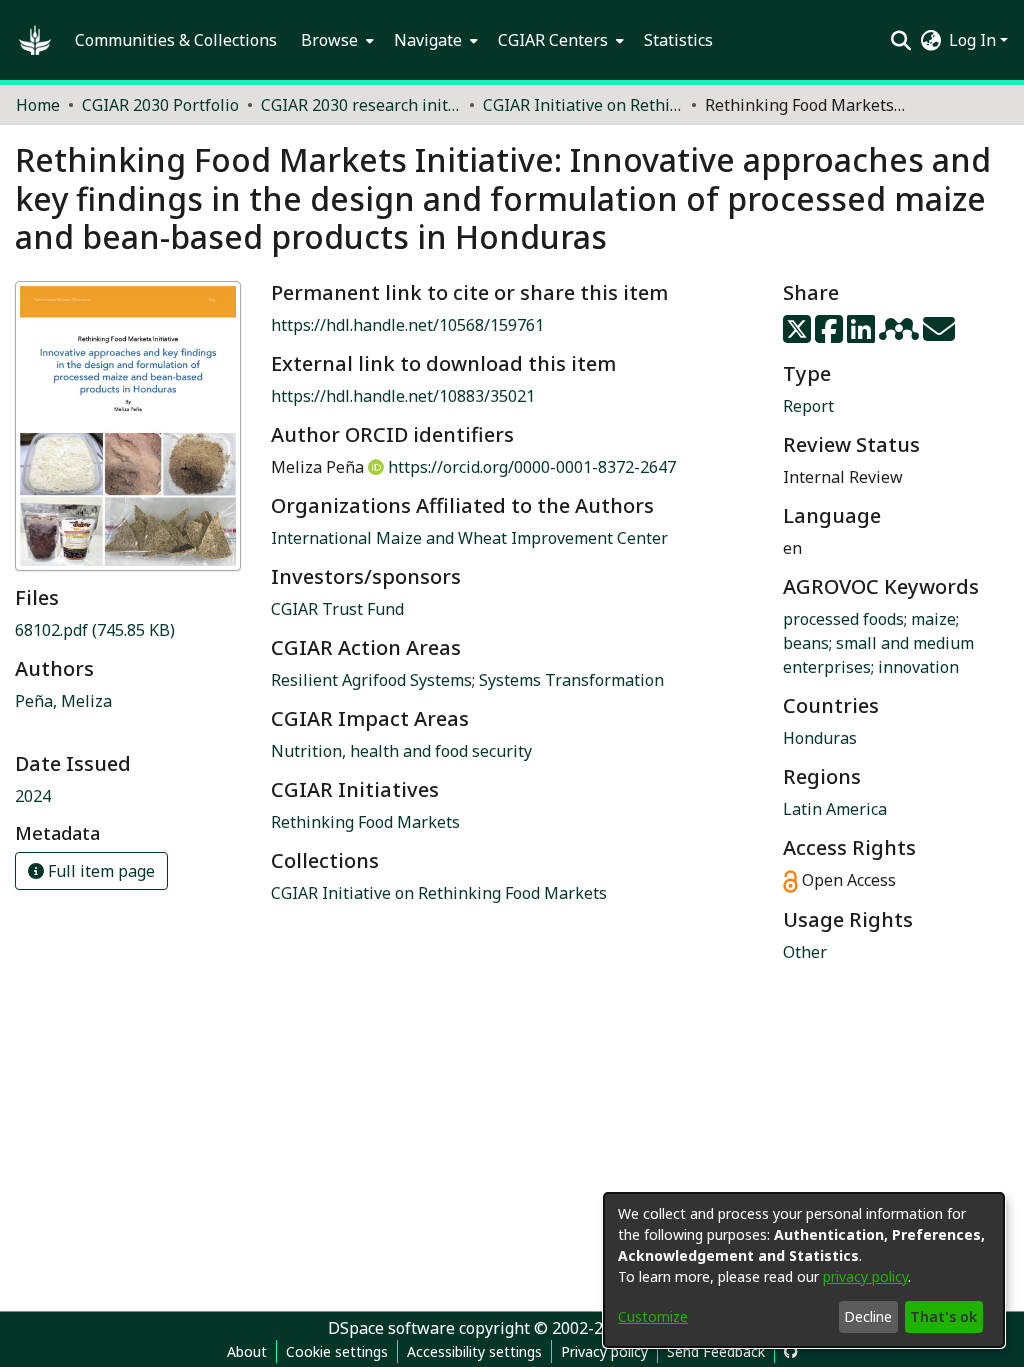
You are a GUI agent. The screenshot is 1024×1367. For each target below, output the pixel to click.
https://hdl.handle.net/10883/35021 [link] (403, 396)
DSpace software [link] (391, 1328)
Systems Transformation (571, 680)
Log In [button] (974, 40)
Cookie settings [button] (337, 1351)
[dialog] (804, 1270)
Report (808, 406)
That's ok (943, 1316)
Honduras (820, 738)
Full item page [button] (99, 871)
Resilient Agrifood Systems (371, 680)
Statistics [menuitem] (678, 40)
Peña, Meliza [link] (63, 701)
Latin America (835, 809)
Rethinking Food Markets (365, 822)
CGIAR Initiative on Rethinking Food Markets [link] (583, 105)
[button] (35, 40)
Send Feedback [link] (716, 1351)
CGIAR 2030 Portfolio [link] (160, 105)
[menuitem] (335, 40)
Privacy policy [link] (604, 1351)
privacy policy (865, 1276)
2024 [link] (33, 796)
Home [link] (38, 105)
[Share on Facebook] (831, 335)
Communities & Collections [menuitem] (176, 40)
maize (933, 619)
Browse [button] (329, 40)
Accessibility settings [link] (474, 1351)
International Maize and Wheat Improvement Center (469, 538)
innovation (918, 667)
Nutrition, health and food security (401, 751)
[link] (95, 630)
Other (805, 952)
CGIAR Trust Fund (337, 609)
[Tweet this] (799, 335)
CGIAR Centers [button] (553, 40)
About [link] (247, 1351)
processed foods (843, 619)
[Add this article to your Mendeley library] (901, 335)
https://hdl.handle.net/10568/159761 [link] (407, 325)
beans (806, 643)
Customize (653, 1316)
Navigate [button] (428, 40)
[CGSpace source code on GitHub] (791, 1351)
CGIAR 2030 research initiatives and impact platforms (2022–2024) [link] (361, 105)
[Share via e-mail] (939, 335)
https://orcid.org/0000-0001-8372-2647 (532, 467)
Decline (868, 1316)
